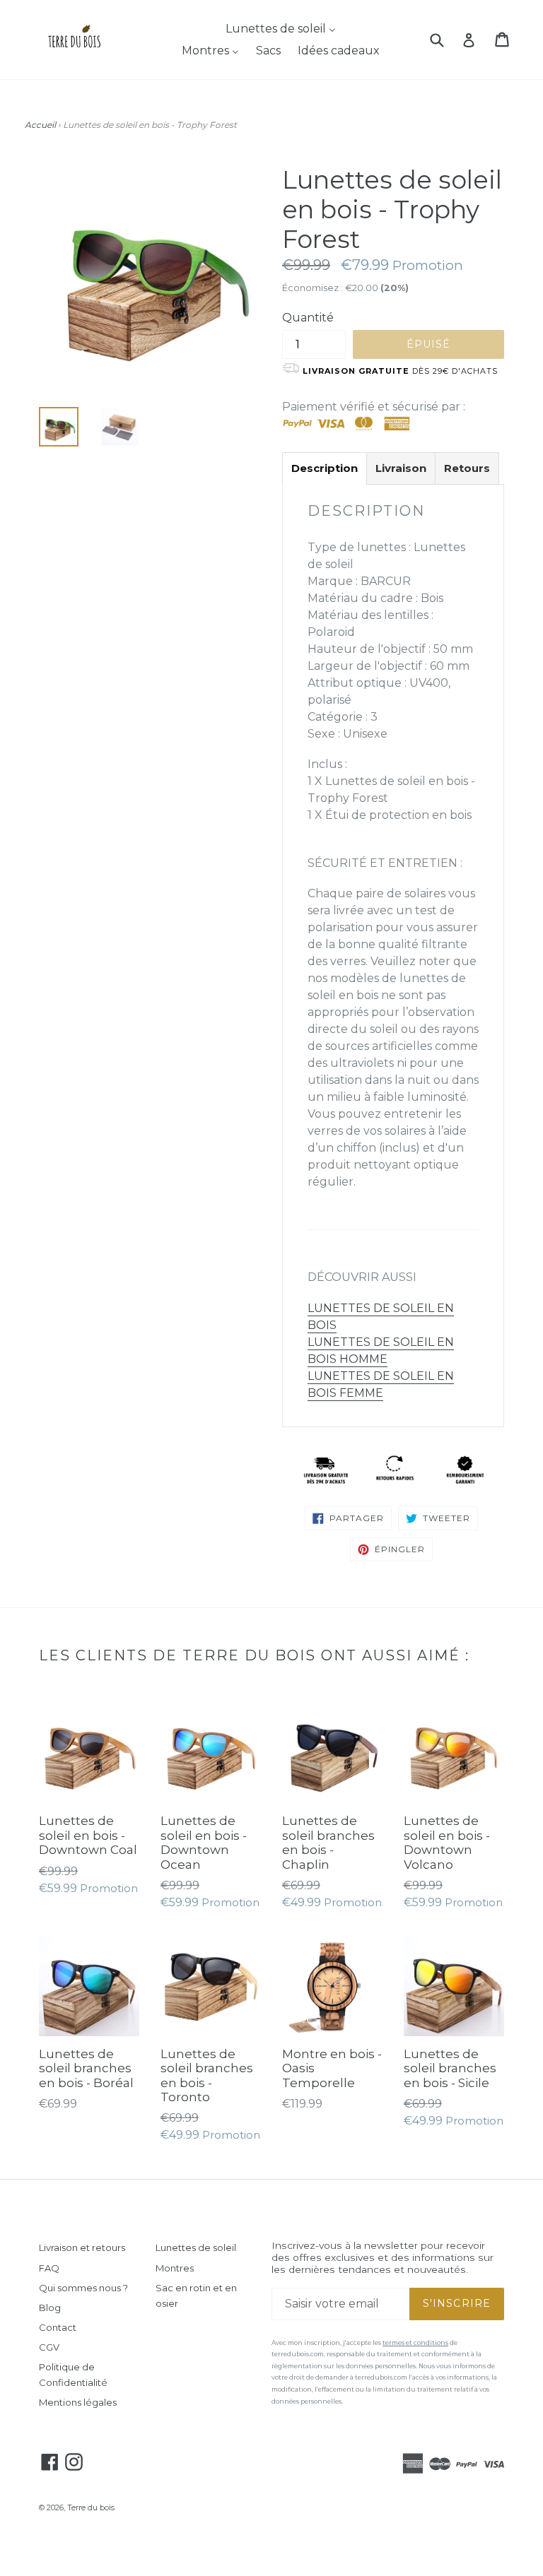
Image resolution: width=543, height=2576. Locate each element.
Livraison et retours (82, 2247)
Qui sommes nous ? (83, 2288)
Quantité (308, 318)
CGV (49, 2347)
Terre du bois (91, 2508)
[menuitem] (272, 29)
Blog (50, 2308)
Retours (467, 468)
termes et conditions (415, 2342)
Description (325, 468)
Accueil (40, 125)
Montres (175, 2268)
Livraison (401, 468)
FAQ (49, 2268)
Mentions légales (78, 2402)
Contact (58, 2327)
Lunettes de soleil (196, 2247)
